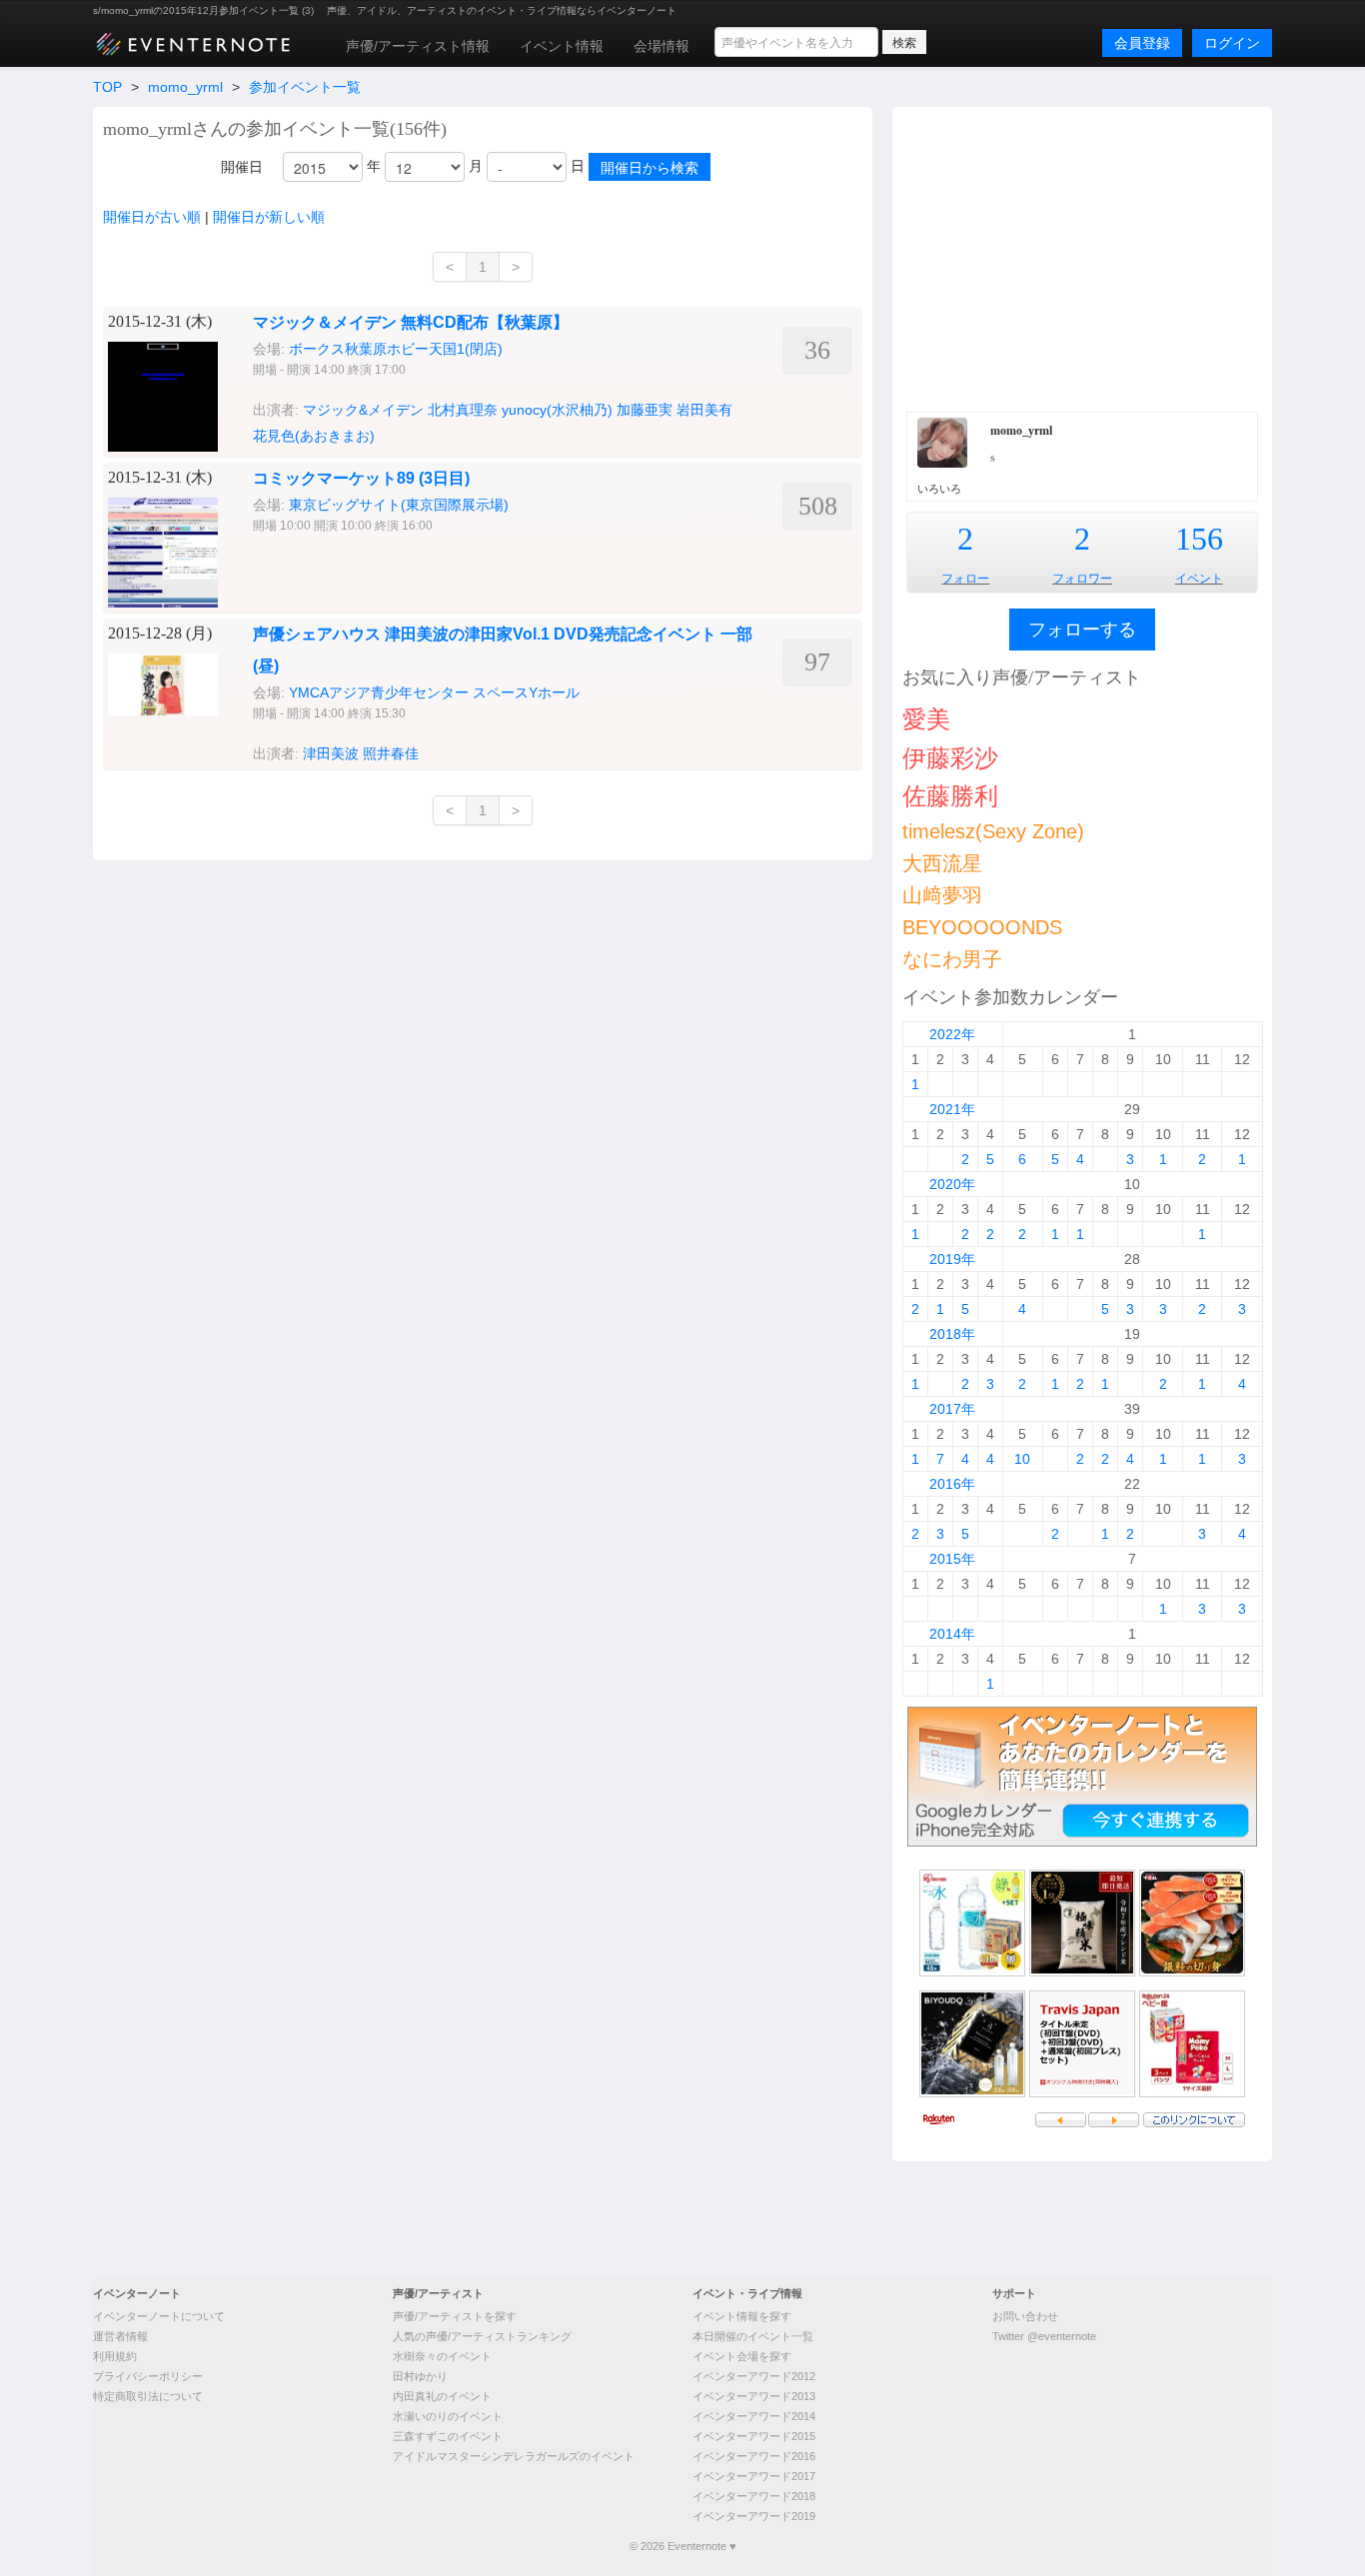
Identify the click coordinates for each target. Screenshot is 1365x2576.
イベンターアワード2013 (754, 2396)
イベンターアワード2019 (754, 2516)
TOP (107, 87)
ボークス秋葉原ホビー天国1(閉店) (396, 349)
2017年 (952, 1409)
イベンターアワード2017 (754, 2476)
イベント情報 (562, 46)
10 (1022, 1459)
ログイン (1232, 43)
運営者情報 (120, 2336)
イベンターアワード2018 (754, 2496)
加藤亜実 (645, 410)
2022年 (952, 1034)
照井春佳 (391, 753)
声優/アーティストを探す (455, 2316)
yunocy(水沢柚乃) (557, 410)
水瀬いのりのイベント (448, 2416)
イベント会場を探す (742, 2356)
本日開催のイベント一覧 (753, 2336)
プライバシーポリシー (148, 2376)
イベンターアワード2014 (754, 2416)
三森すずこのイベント (448, 2436)
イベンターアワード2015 (754, 2436)
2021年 (952, 1109)
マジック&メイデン (363, 410)
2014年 (952, 1634)
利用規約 (115, 2356)
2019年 (952, 1259)
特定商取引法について (148, 2396)
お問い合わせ (1025, 2316)
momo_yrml (185, 87)
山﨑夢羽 (942, 895)
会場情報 (662, 46)
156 (1199, 539)
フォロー (965, 579)
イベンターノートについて (159, 2316)
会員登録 (1142, 43)
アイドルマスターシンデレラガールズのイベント (514, 2456)
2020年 (952, 1184)
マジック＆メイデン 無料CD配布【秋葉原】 (411, 322)
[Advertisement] (1082, 257)
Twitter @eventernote (1044, 2336)
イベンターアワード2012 (754, 2376)
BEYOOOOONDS (982, 927)
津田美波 (331, 753)
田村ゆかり (420, 2376)
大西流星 (942, 863)
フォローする (1082, 630)
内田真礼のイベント (442, 2396)
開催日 (242, 167)
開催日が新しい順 (269, 217)
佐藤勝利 (950, 796)
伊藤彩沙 (950, 758)
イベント (1199, 579)
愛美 (926, 719)
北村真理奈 (463, 410)
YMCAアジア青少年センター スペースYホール (434, 692)
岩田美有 (704, 410)
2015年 (952, 1559)
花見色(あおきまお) (314, 436)
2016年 (952, 1484)
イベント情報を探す (742, 2316)
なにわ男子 (952, 959)
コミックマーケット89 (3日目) (361, 478)
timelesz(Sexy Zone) (993, 831)
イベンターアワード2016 (754, 2456)
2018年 (952, 1334)
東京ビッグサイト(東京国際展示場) (399, 505)
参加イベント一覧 (305, 87)
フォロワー (1082, 579)
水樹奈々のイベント (442, 2356)
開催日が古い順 (152, 217)
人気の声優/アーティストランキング (482, 2336)
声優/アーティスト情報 (418, 46)
